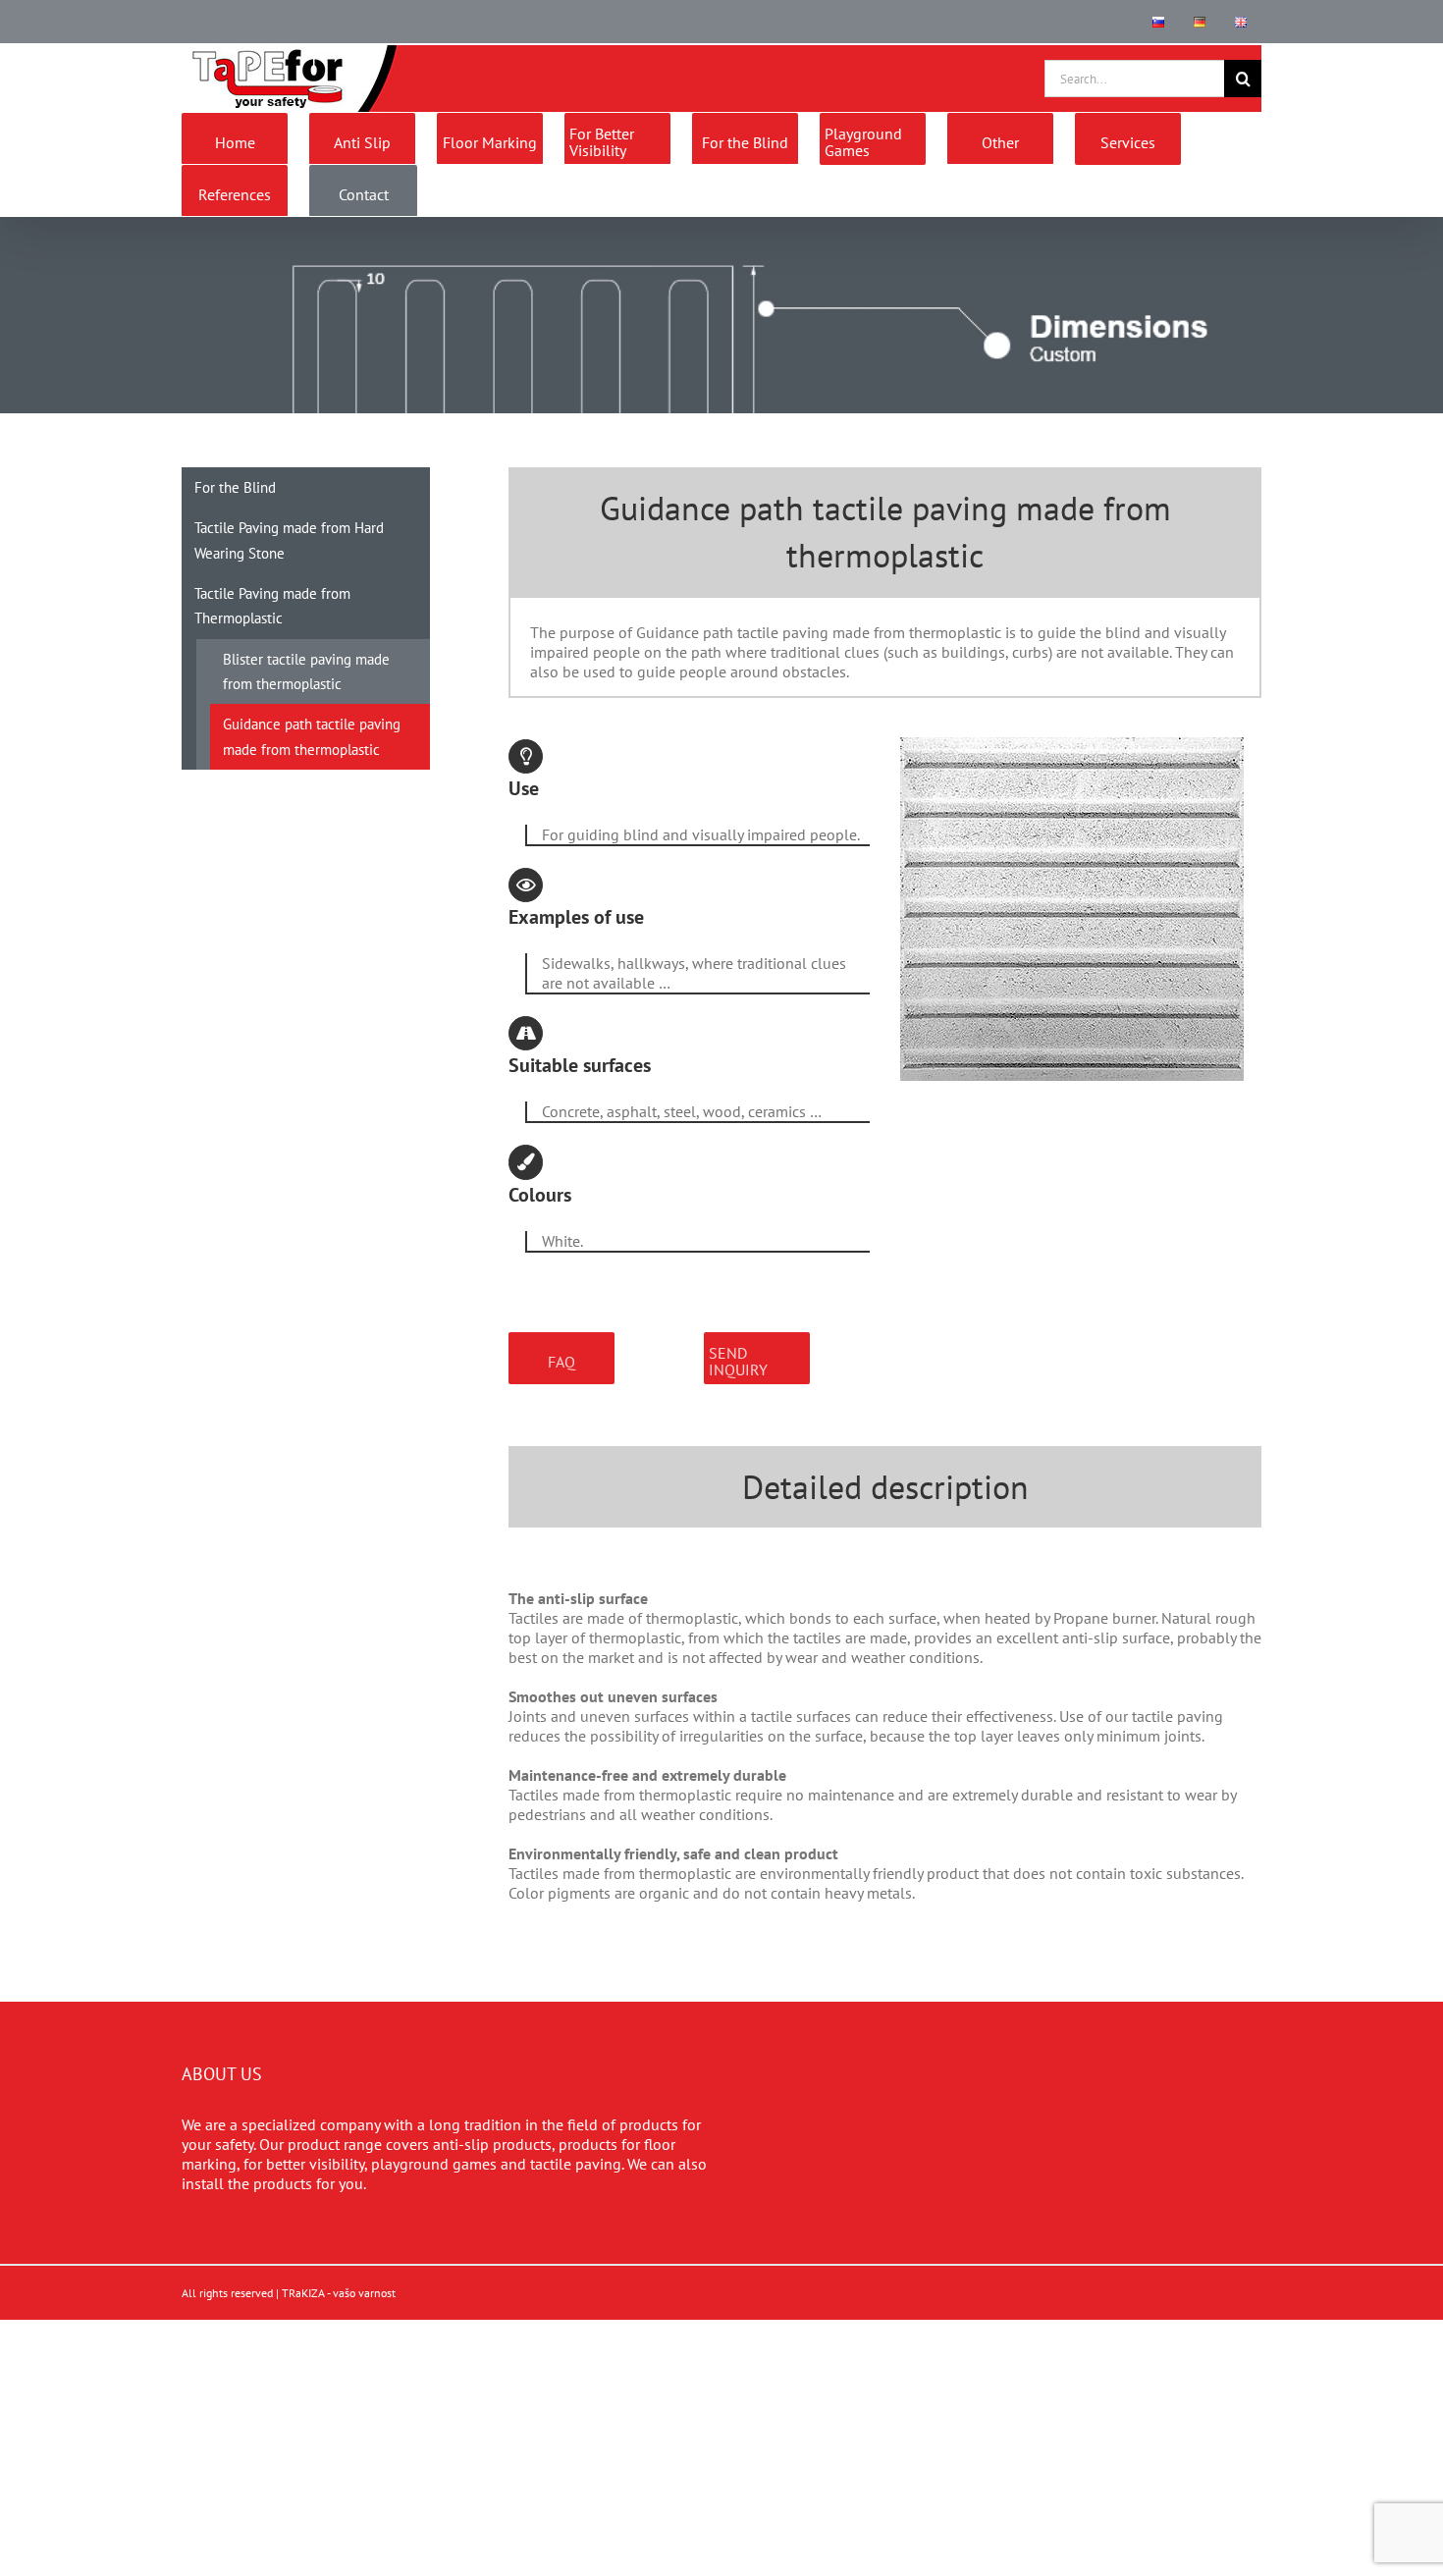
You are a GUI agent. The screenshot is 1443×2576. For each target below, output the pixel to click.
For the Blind (235, 487)
